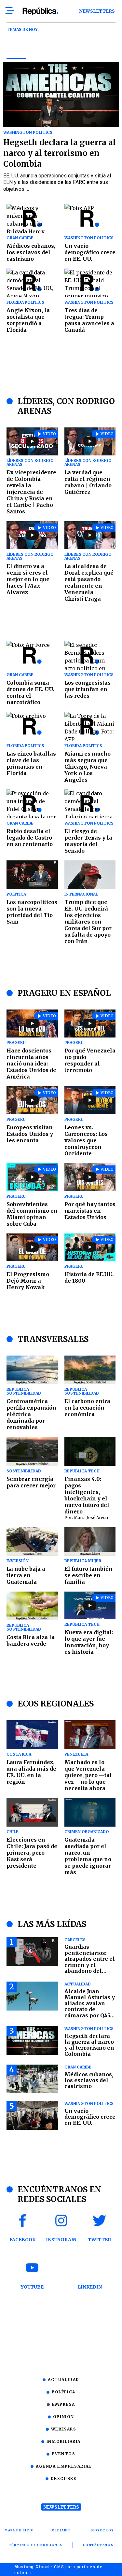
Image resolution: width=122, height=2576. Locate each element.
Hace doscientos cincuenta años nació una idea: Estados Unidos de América (31, 1064)
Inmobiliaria (64, 2441)
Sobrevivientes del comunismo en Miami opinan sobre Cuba (32, 1214)
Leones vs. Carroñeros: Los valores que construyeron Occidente (86, 1140)
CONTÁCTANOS (98, 2545)
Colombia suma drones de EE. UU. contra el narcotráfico (30, 692)
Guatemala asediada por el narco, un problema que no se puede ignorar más (88, 1856)
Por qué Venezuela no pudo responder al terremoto (90, 1060)
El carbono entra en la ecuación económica (87, 1408)
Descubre (64, 2479)
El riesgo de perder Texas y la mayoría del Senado (88, 841)
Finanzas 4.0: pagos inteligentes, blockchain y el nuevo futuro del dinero (87, 1495)
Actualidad (64, 2380)
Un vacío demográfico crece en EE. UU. (90, 252)
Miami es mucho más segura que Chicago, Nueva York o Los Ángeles (88, 767)
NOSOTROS (103, 2530)
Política (64, 2392)
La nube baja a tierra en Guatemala (26, 1575)
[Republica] (40, 11)
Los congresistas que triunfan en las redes (88, 689)
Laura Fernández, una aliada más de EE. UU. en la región (31, 1772)
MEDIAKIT (61, 2530)
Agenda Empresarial (64, 2466)
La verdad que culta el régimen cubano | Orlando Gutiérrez (88, 482)
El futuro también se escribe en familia (88, 1575)
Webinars (64, 2429)
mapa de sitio (19, 2530)
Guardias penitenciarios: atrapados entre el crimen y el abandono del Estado (90, 1962)
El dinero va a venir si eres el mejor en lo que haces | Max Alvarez (28, 579)
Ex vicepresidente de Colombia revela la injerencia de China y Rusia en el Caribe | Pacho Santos (31, 492)
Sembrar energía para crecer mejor (31, 1482)
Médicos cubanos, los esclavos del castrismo (31, 252)
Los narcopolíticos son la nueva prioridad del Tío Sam (32, 912)
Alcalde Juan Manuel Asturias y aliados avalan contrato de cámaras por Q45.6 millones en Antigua (90, 2009)
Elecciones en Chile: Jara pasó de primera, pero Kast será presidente (32, 1853)
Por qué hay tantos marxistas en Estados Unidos (90, 1211)
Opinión (64, 2417)
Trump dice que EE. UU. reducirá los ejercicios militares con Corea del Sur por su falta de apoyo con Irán (88, 922)
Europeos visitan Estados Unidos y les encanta (30, 1134)
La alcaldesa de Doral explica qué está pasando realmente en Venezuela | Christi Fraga (89, 582)
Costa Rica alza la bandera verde (31, 1640)
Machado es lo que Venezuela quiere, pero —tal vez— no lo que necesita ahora (88, 1775)
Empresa (64, 2404)
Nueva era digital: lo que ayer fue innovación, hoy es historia (89, 1642)
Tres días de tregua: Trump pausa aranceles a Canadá (89, 320)
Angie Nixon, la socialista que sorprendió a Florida (28, 320)
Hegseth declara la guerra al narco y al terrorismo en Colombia (60, 153)
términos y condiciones (36, 2545)
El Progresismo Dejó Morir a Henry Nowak (28, 1281)
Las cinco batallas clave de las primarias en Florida (31, 763)
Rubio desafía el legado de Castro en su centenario (30, 838)
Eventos (63, 2454)
